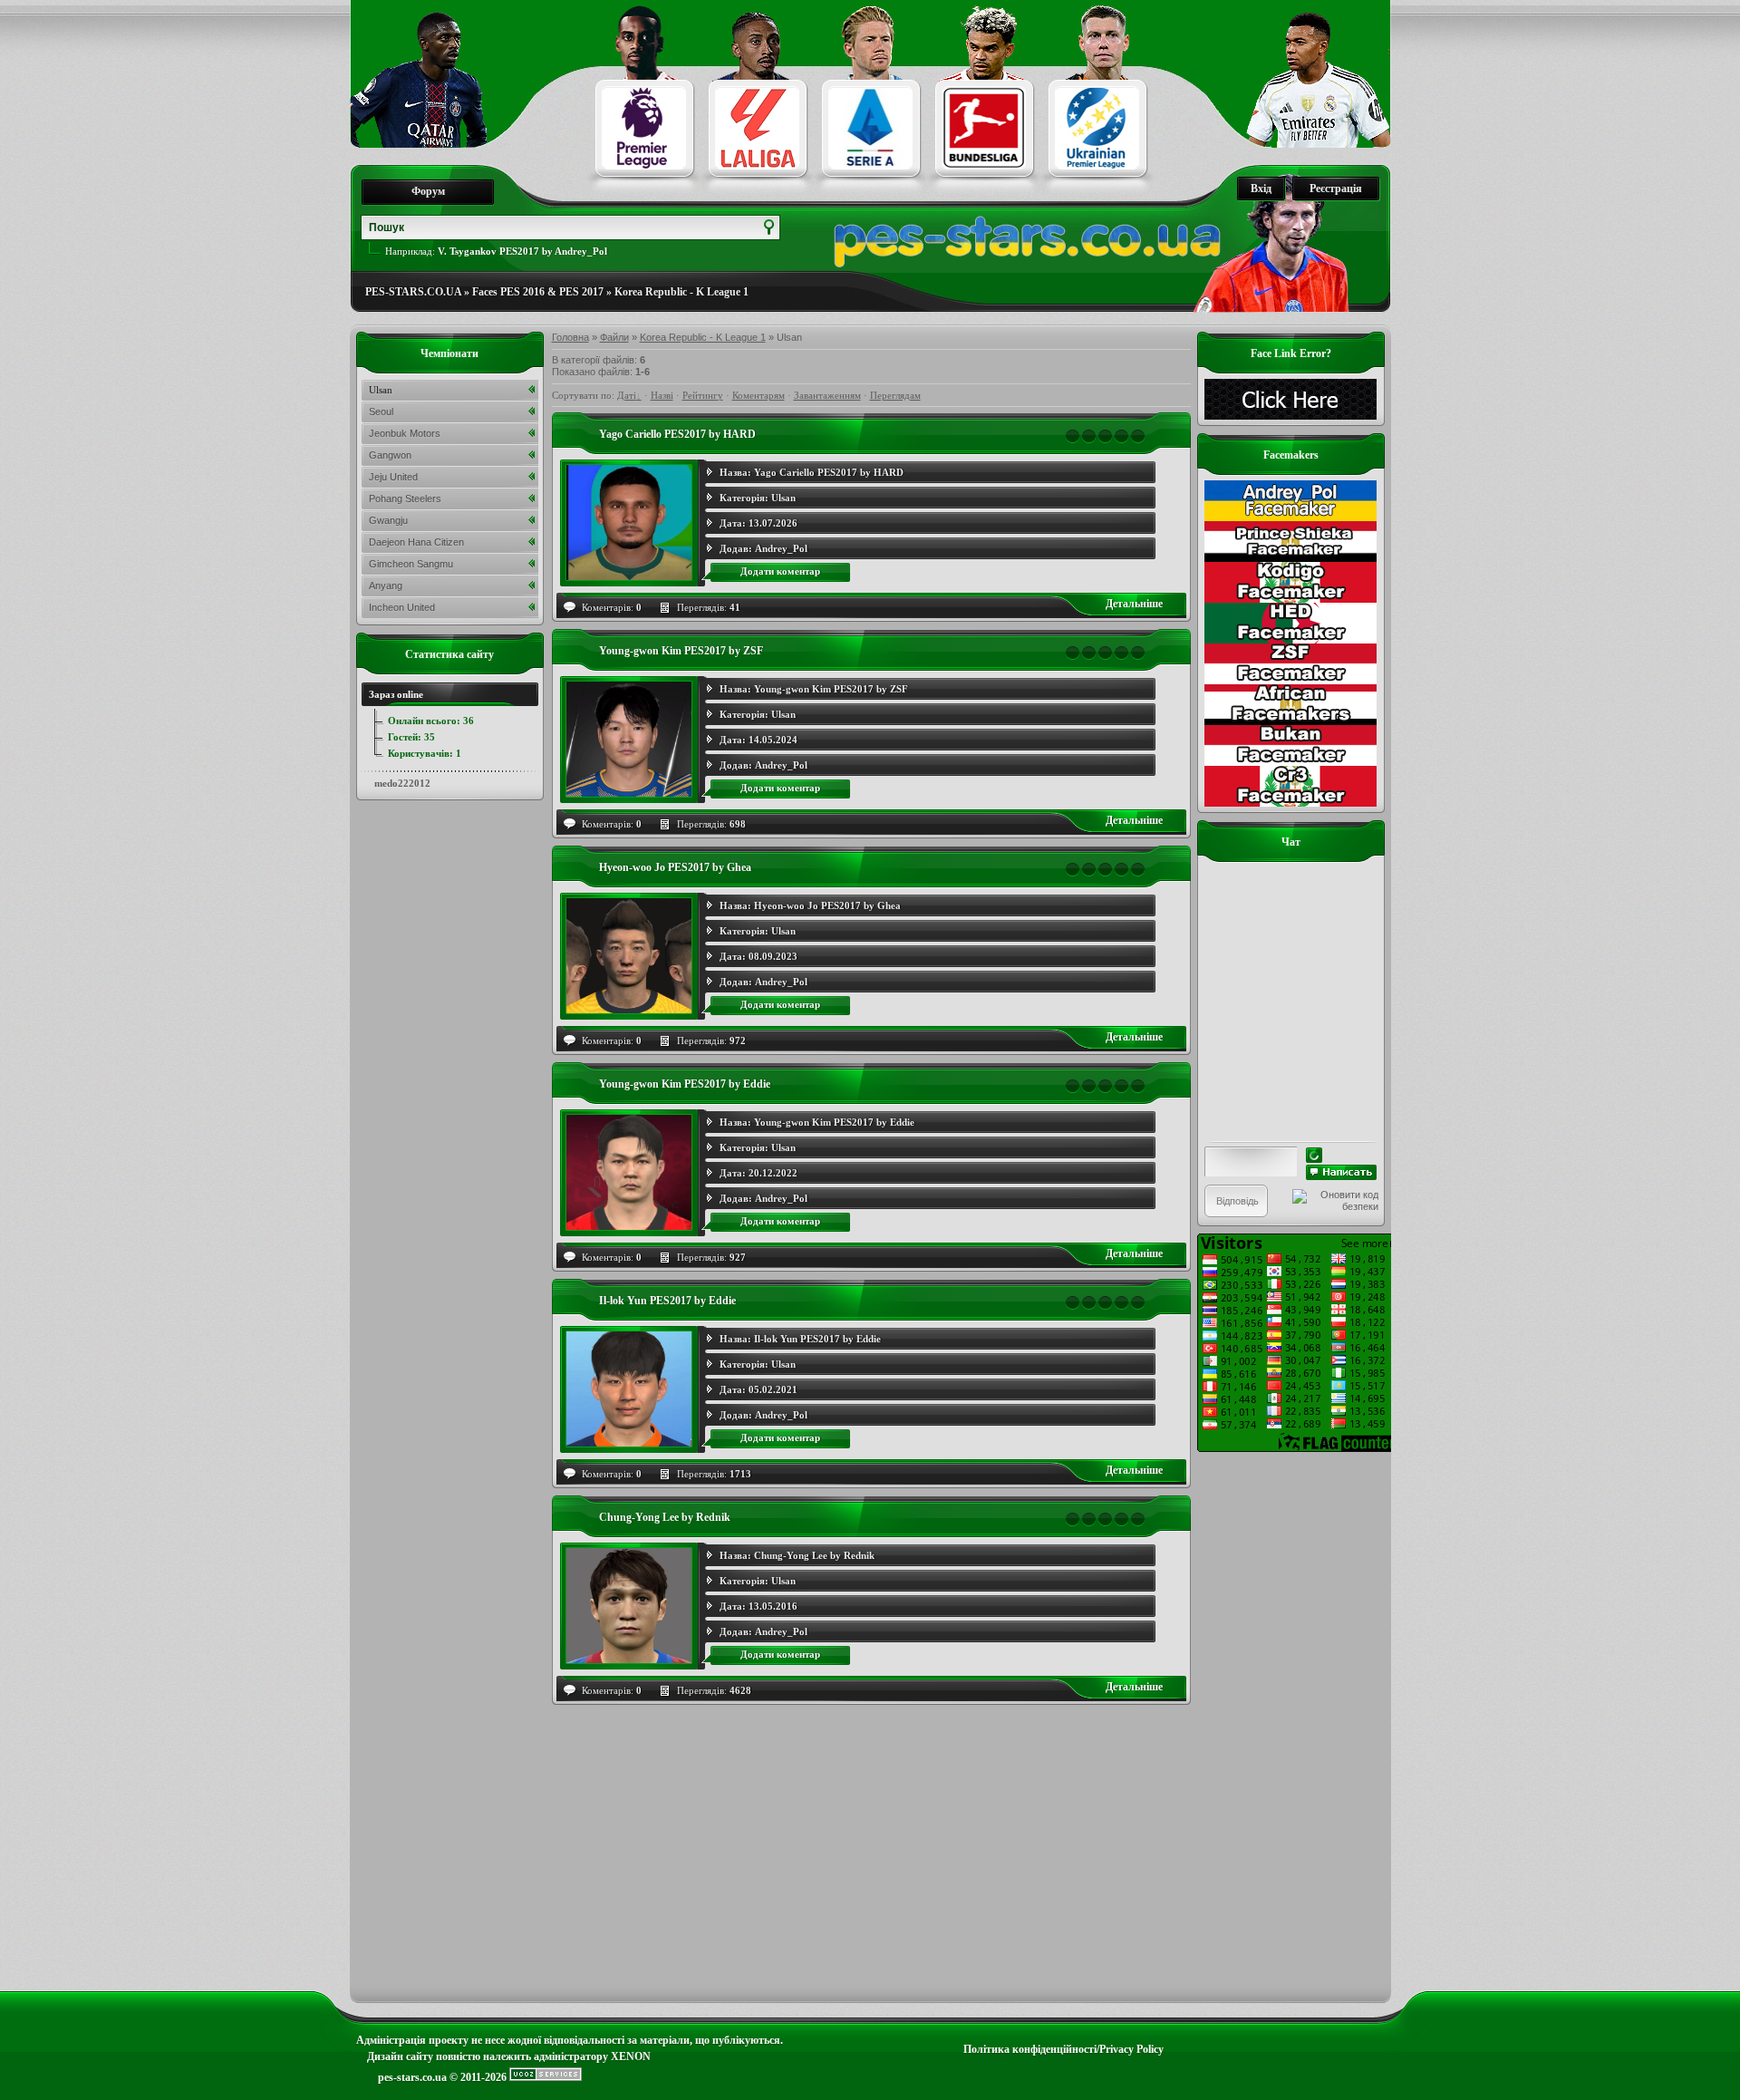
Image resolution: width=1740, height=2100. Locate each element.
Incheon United (402, 607)
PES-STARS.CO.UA (413, 292)
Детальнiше (1134, 604)
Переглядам (895, 395)
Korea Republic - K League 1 (681, 292)
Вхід (1261, 189)
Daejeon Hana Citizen (416, 542)
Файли (614, 337)
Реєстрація (1336, 189)
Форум (428, 191)
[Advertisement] (1291, 1724)
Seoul (381, 411)
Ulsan (783, 498)
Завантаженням (827, 395)
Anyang (386, 585)
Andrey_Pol (781, 548)
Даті (627, 395)
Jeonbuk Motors (405, 433)
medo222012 (402, 783)
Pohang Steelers (405, 498)
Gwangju (388, 520)
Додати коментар (780, 571)
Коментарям (759, 395)
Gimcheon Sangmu (411, 564)
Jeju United (393, 477)
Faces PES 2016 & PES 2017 (538, 292)
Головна (570, 337)
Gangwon (390, 455)
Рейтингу (703, 395)
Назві (662, 395)
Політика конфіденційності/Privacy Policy (1063, 2049)
